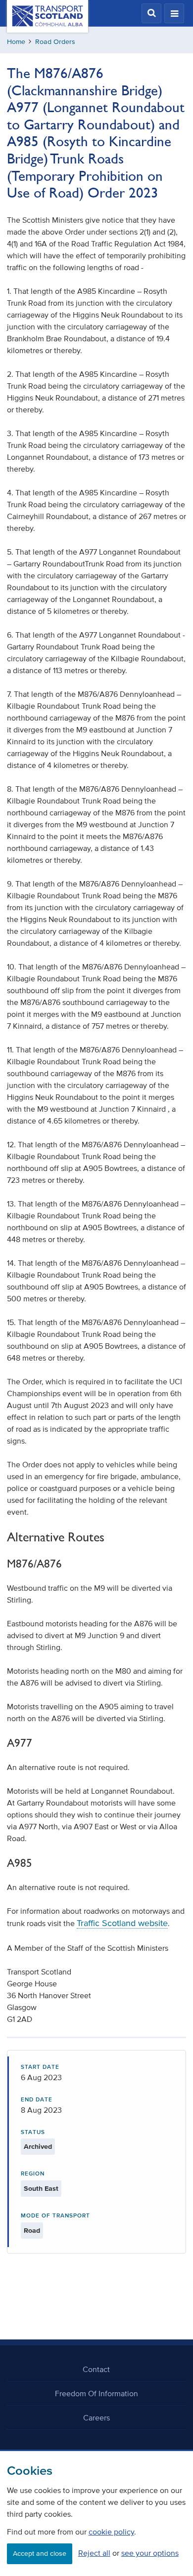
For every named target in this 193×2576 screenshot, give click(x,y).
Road (32, 2231)
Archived (38, 2147)
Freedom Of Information (96, 2393)
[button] (151, 13)
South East (41, 2189)
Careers (96, 2417)
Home (16, 42)
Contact (96, 2369)
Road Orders (55, 42)
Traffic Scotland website (122, 1923)
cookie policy (111, 2532)
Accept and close (40, 2554)
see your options (150, 2553)
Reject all (94, 2553)
